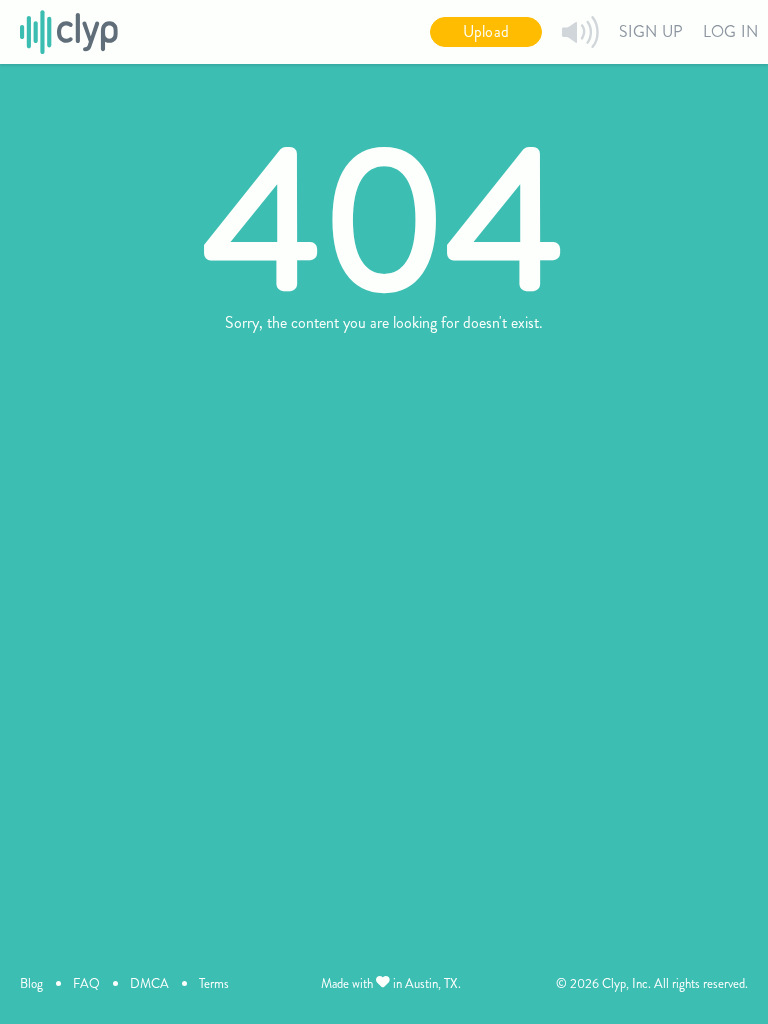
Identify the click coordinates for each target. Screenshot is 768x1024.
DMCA (149, 983)
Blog (31, 983)
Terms (214, 983)
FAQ (86, 983)
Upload (486, 31)
